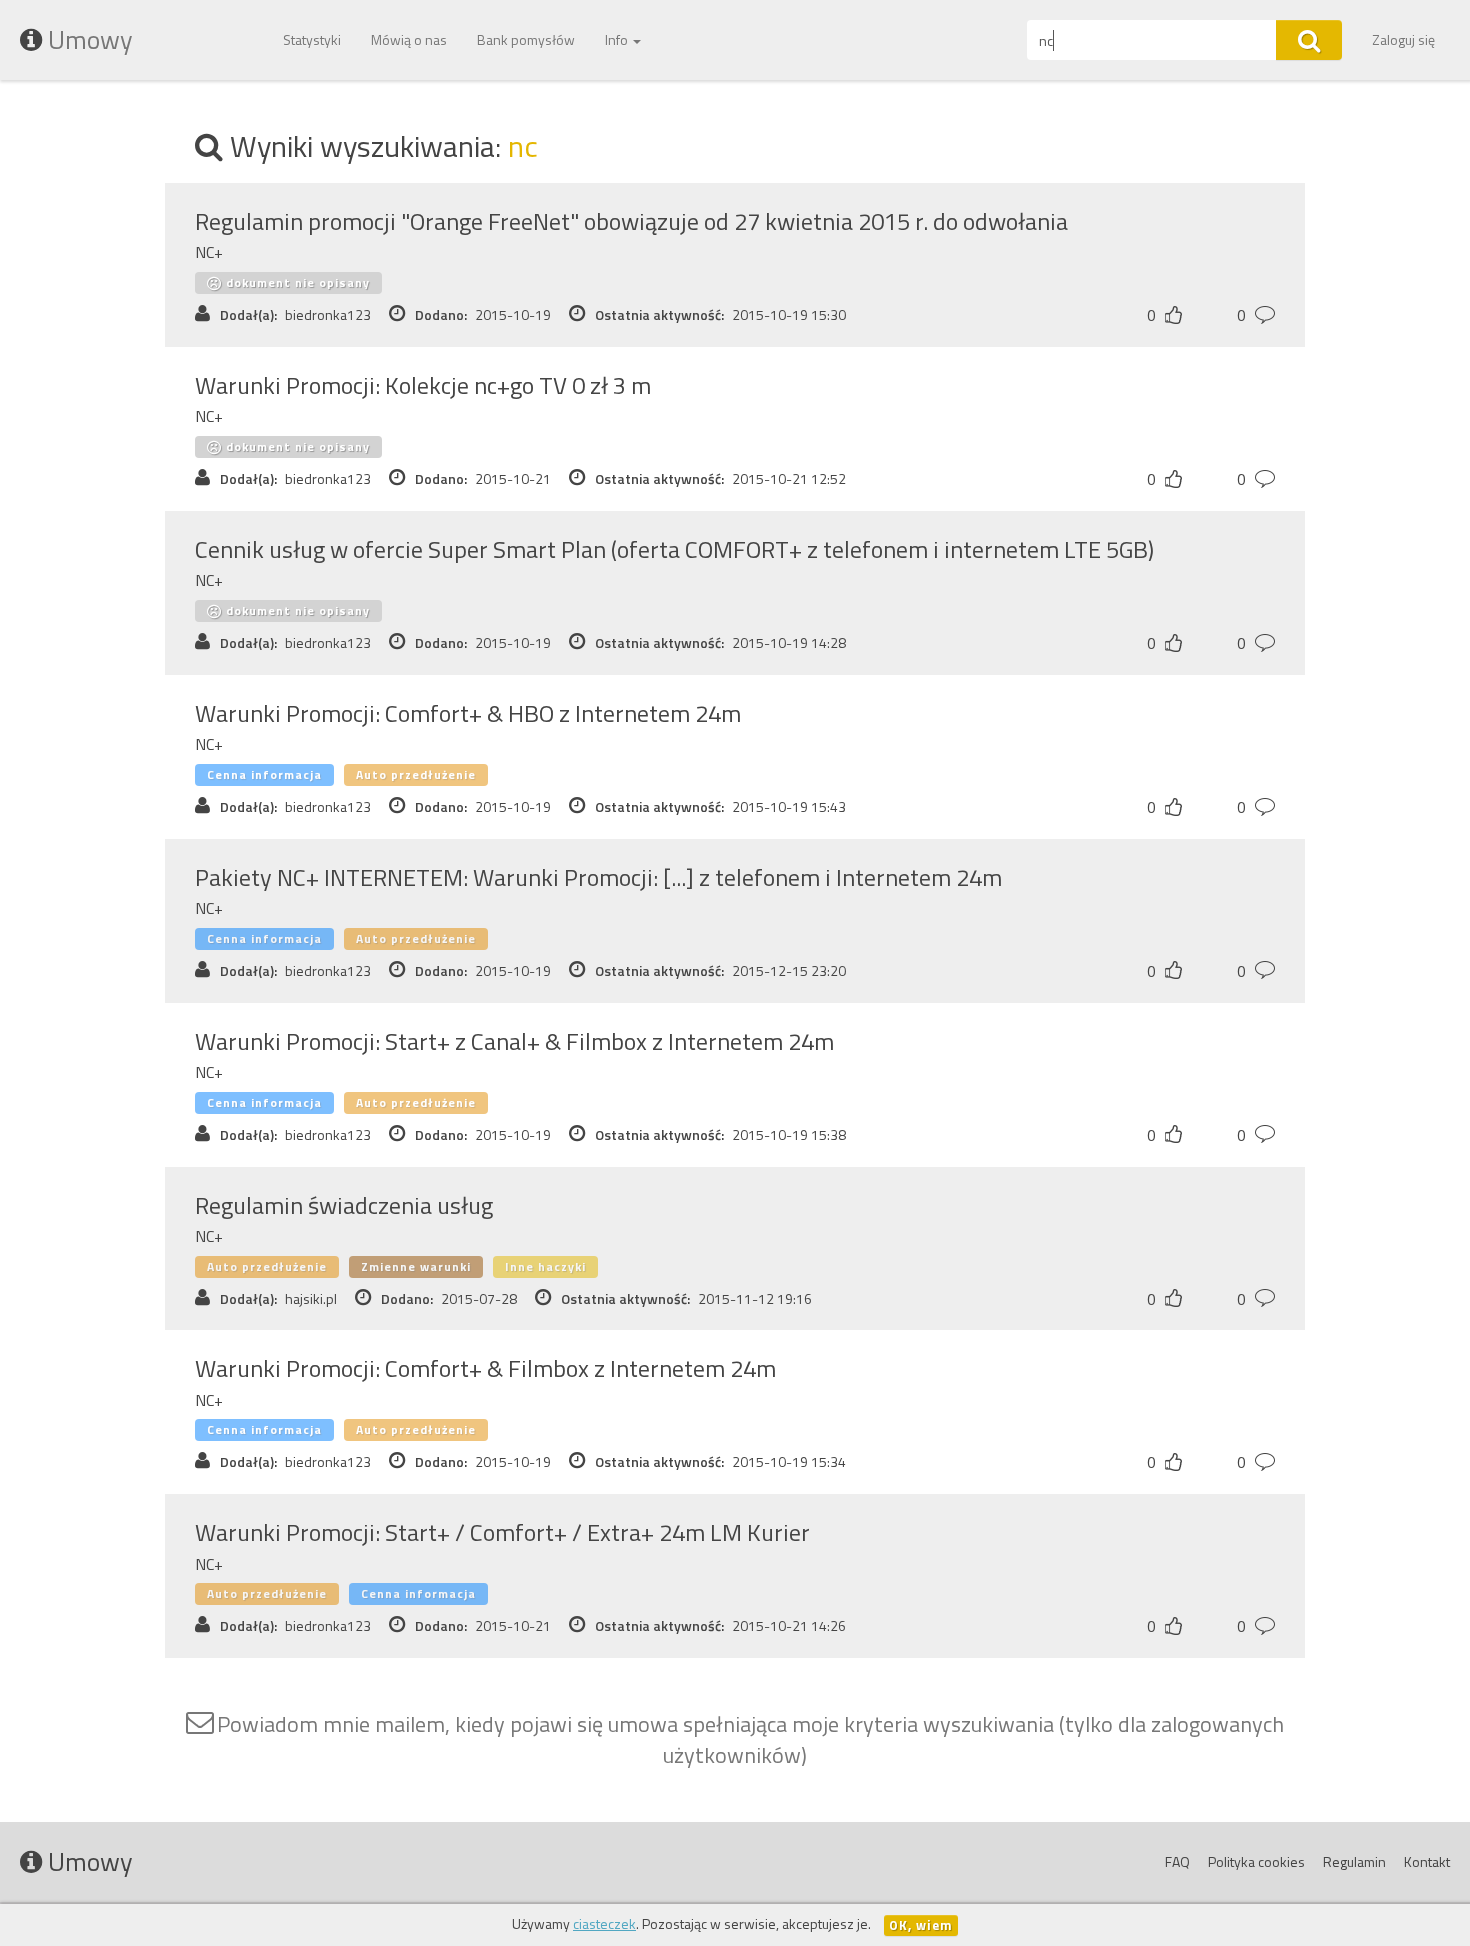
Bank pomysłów (526, 39)
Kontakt (1427, 1861)
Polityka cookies (1256, 1861)
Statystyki (312, 39)
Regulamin (1354, 1861)
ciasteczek (604, 1923)
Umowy (87, 39)
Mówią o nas (409, 39)
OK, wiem (921, 1925)
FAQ (1177, 1861)
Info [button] (618, 39)
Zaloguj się (1403, 39)
